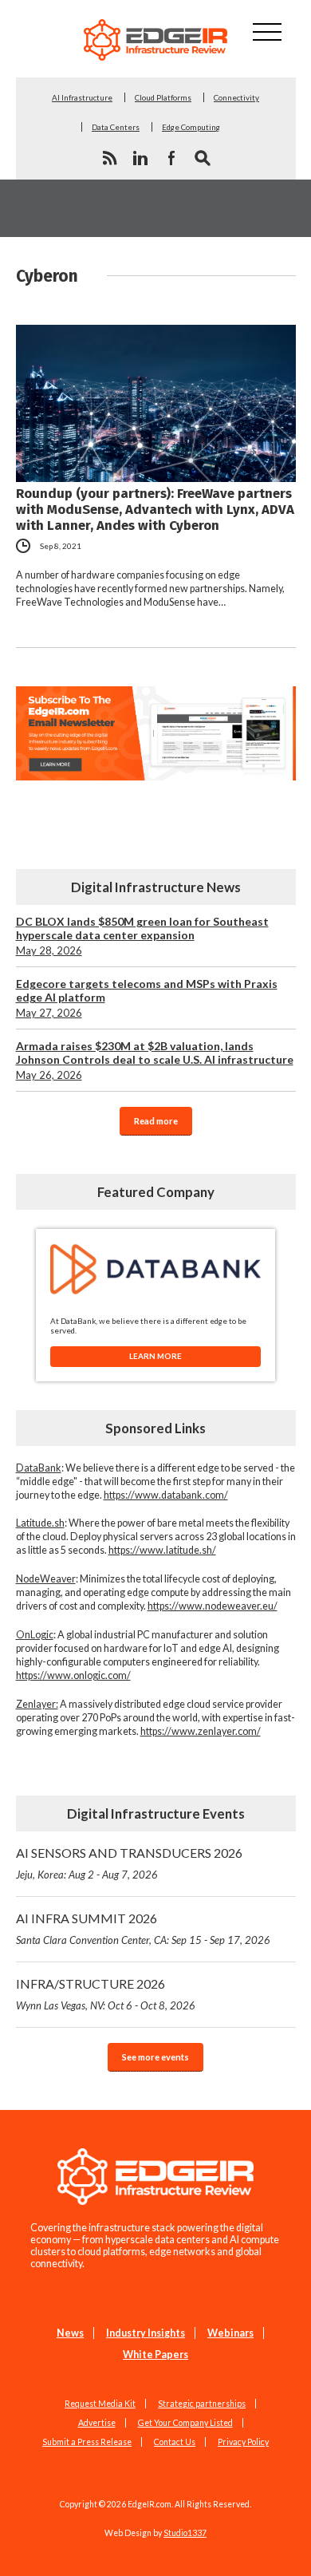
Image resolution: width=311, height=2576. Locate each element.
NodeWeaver (46, 1579)
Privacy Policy (243, 2442)
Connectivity (236, 97)
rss (109, 158)
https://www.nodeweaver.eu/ (213, 1606)
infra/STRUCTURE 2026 (106, 1994)
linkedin (140, 158)
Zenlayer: (37, 1704)
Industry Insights (146, 2333)
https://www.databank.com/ (166, 1495)
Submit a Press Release (87, 2442)
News (70, 2333)
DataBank (39, 1468)
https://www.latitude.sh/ (162, 1550)
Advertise (97, 2423)
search (203, 158)
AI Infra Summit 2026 (143, 1928)
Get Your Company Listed (185, 2423)
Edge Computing (191, 127)
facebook (171, 158)
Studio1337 (185, 2533)
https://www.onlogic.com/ (73, 1675)
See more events (155, 2057)
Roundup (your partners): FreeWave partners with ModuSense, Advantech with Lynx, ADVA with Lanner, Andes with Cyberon (155, 509)
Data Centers (116, 127)
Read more (156, 1121)
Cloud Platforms (163, 97)
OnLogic (35, 1635)
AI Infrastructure (82, 97)
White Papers (155, 2355)
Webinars (230, 2333)
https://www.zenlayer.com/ (201, 1731)
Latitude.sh (40, 1523)
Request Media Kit (100, 2404)
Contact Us (175, 2442)
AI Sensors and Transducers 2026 (129, 1863)
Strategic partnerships (202, 2404)
